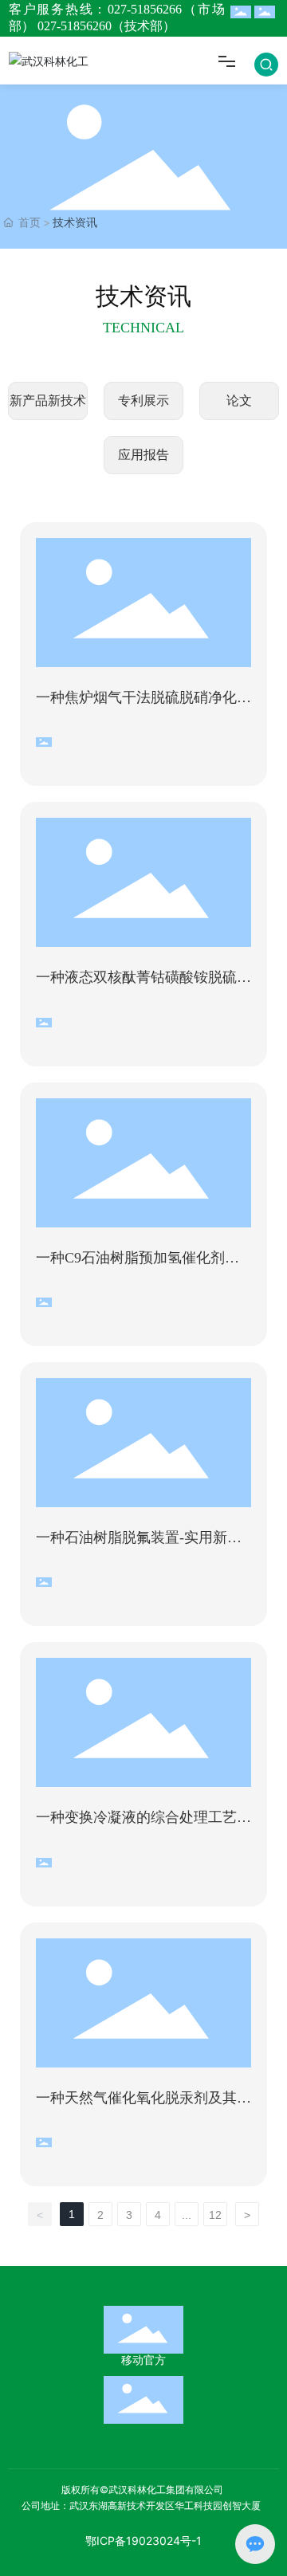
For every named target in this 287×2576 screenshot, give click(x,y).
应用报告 (143, 455)
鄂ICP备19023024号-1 (143, 2541)
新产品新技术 (48, 401)
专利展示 (143, 401)
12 (215, 2215)
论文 (239, 401)
